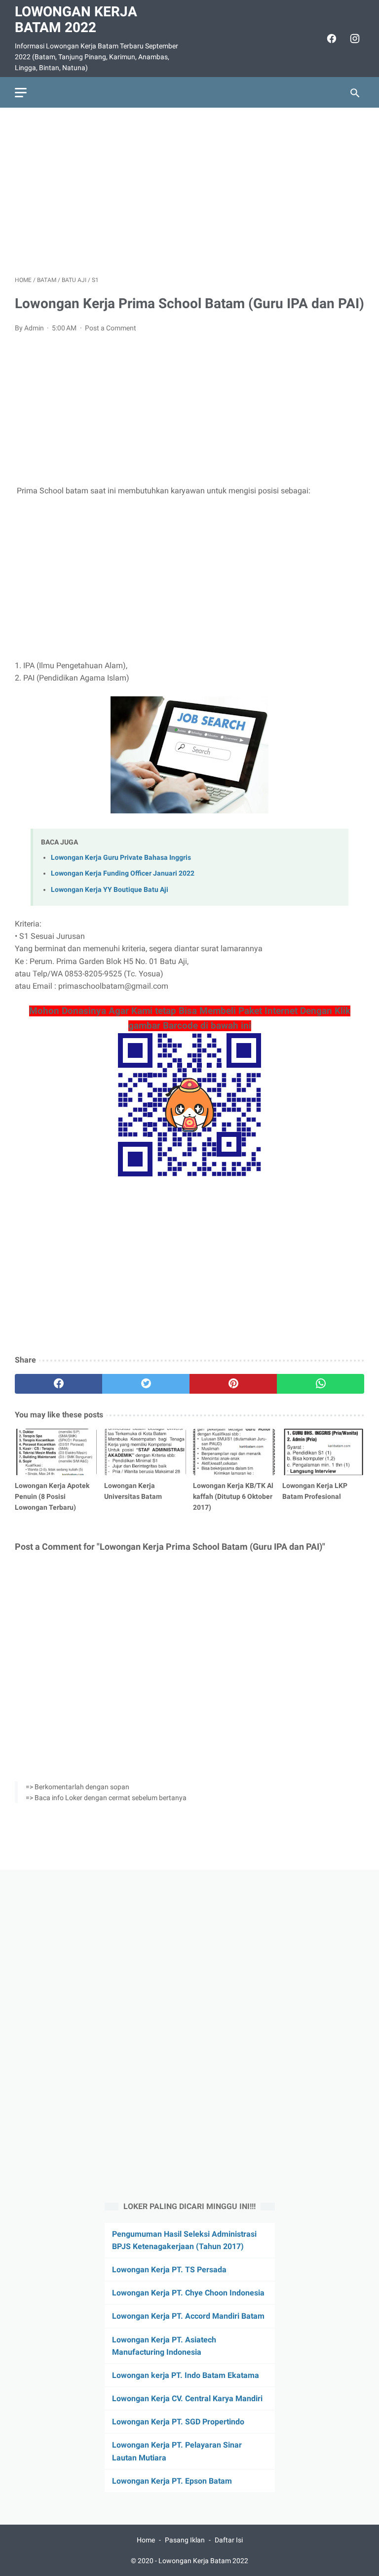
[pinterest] (233, 1384)
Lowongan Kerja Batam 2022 (76, 20)
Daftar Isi (229, 2540)
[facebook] (330, 39)
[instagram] (354, 39)
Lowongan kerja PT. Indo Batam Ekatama (186, 2375)
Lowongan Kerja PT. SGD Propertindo (178, 2422)
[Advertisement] (189, 192)
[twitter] (146, 1384)
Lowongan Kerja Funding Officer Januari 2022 (123, 873)
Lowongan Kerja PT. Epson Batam (172, 2481)
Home (146, 2540)
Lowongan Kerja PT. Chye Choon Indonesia (188, 2293)
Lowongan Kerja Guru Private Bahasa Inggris (121, 858)
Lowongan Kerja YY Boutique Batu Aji (110, 890)
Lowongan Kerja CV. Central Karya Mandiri (187, 2398)
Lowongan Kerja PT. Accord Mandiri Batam (188, 2316)
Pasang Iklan (185, 2540)
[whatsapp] (321, 1384)
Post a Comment (111, 328)
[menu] (21, 93)
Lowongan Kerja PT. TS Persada (169, 2270)
